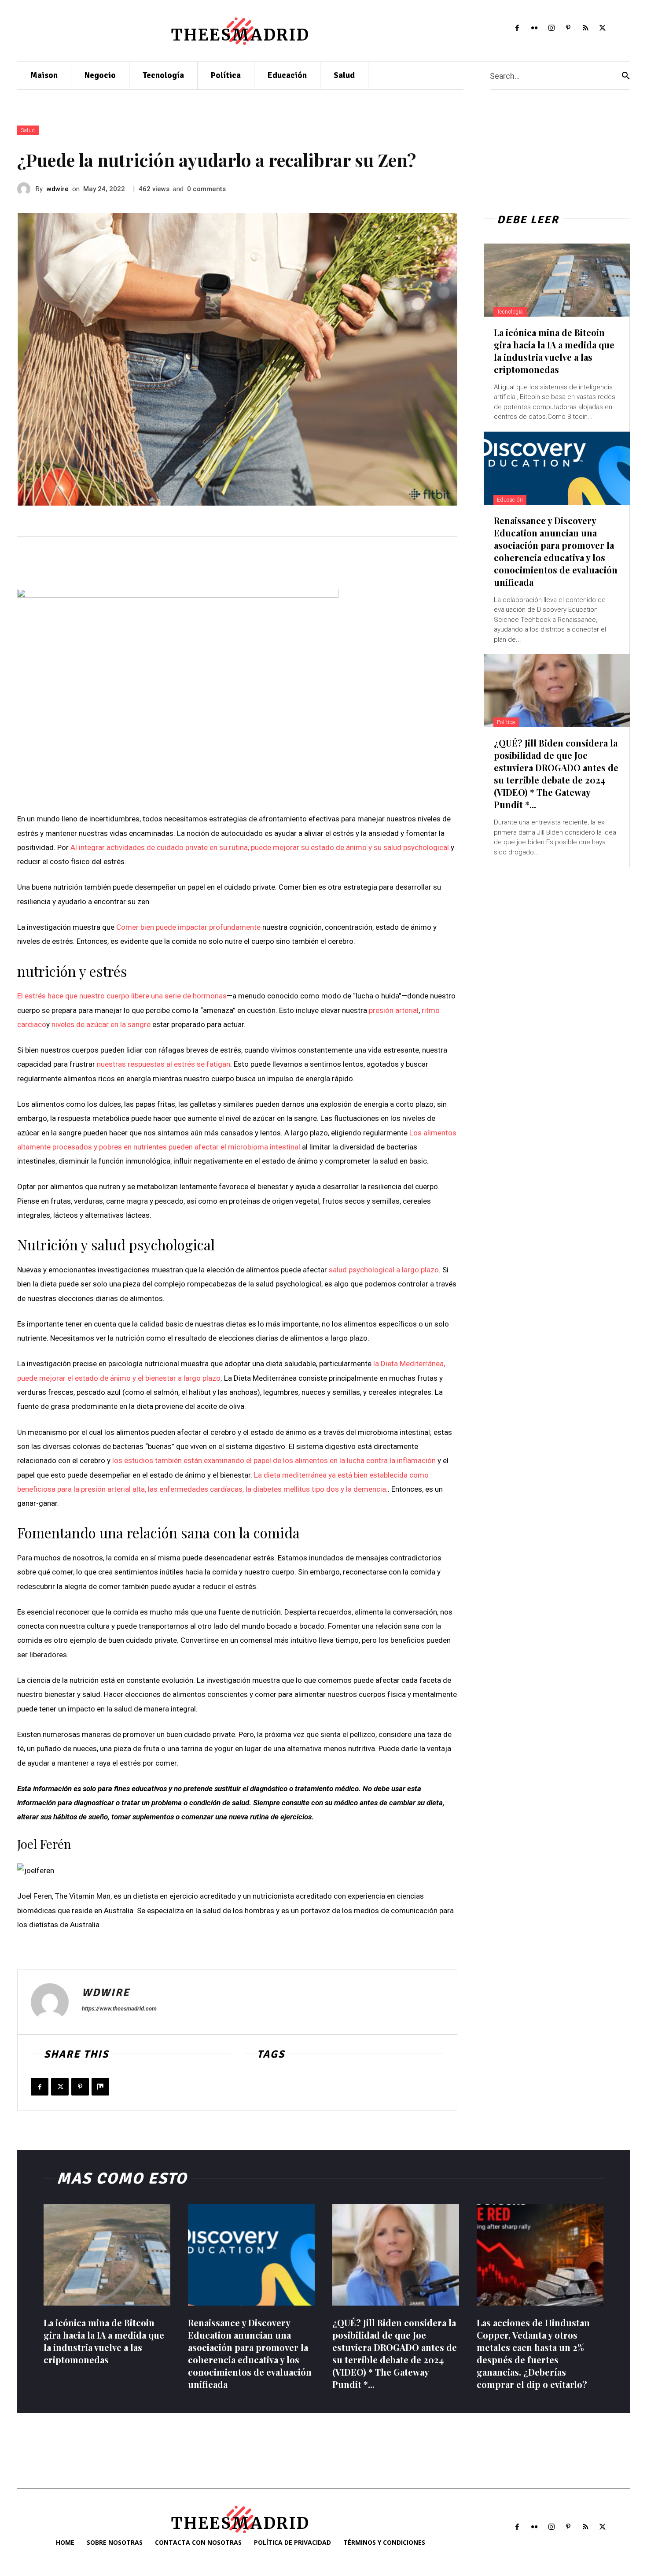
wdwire (58, 189)
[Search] (626, 76)
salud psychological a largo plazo (384, 1270)
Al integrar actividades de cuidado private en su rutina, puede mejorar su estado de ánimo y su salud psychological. (261, 847)
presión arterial (394, 1010)
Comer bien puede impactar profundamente (188, 927)
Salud (28, 130)
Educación (510, 500)
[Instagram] (551, 28)
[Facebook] (517, 28)
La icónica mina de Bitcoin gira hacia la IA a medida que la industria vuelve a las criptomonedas (554, 351)
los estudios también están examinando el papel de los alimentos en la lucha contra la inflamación (274, 1460)
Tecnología (510, 312)
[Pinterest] (568, 28)
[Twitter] (603, 28)
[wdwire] (26, 189)
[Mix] (100, 2087)
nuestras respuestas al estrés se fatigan (164, 1064)
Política (506, 722)
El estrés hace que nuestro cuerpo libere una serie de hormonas (122, 996)
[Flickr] (534, 28)
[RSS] (586, 28)
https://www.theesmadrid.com (119, 2009)
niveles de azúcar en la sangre (101, 1024)
